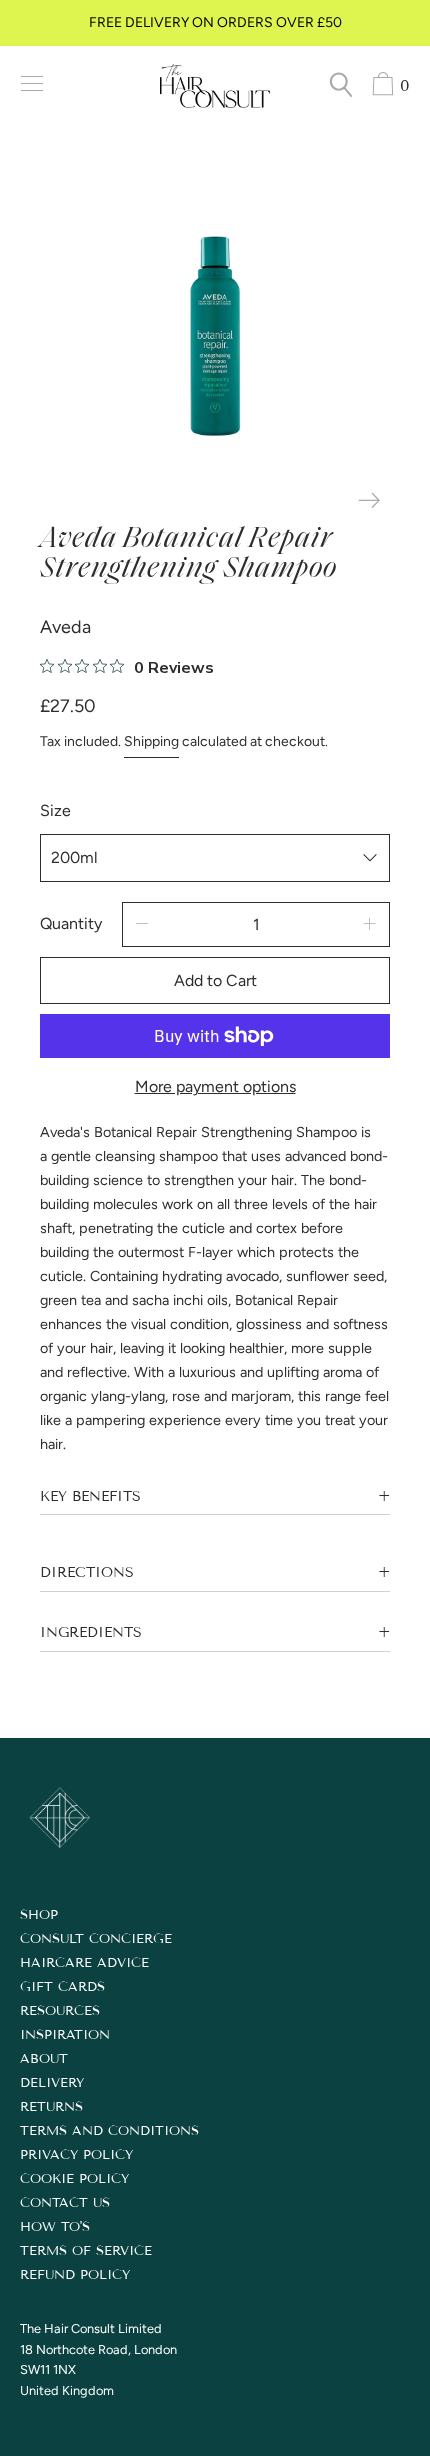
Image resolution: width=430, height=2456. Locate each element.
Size (55, 810)
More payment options (215, 1086)
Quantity (71, 923)
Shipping (151, 741)
